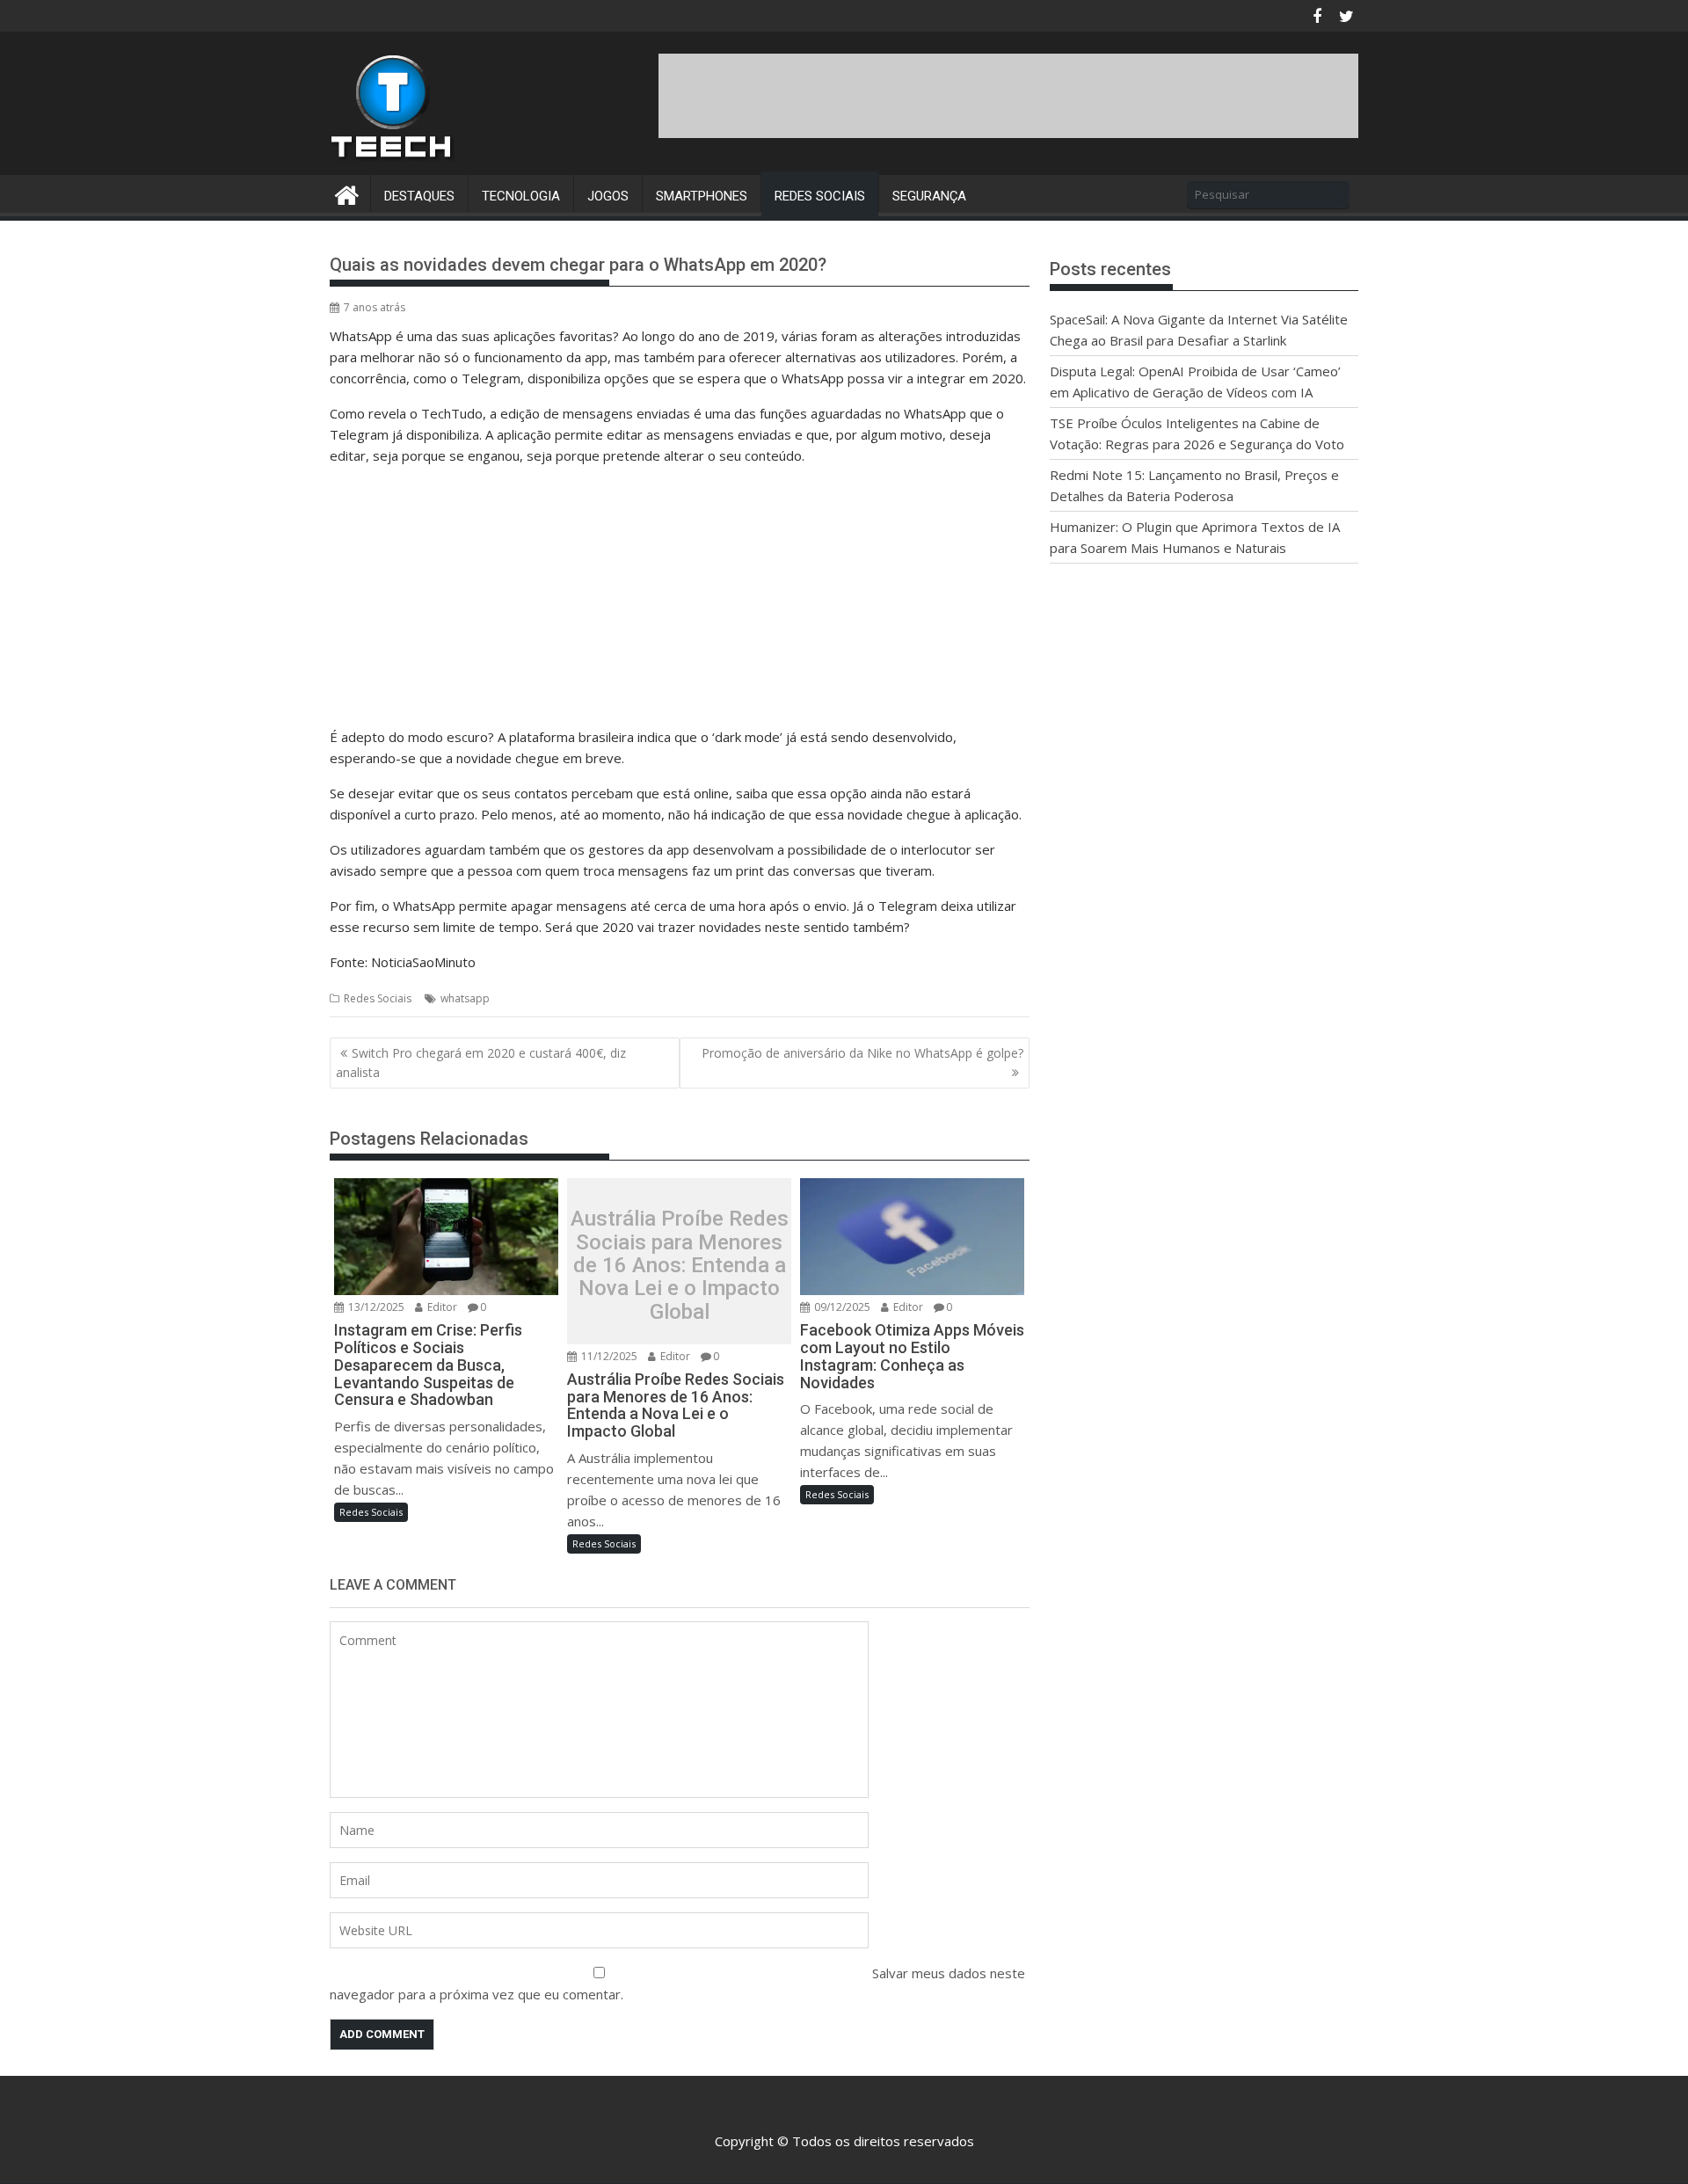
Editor (441, 1307)
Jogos (608, 196)
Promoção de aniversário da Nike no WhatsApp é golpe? (862, 1053)
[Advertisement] (1038, 93)
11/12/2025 (608, 1356)
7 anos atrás (375, 307)
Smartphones (702, 196)
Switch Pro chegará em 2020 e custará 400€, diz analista (481, 1063)
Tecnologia (521, 196)
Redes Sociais (820, 196)
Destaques (419, 196)
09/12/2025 (841, 1307)
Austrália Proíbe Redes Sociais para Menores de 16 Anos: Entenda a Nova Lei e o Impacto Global (680, 1265)
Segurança (929, 196)
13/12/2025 (375, 1307)
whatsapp (465, 998)
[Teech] (347, 193)
